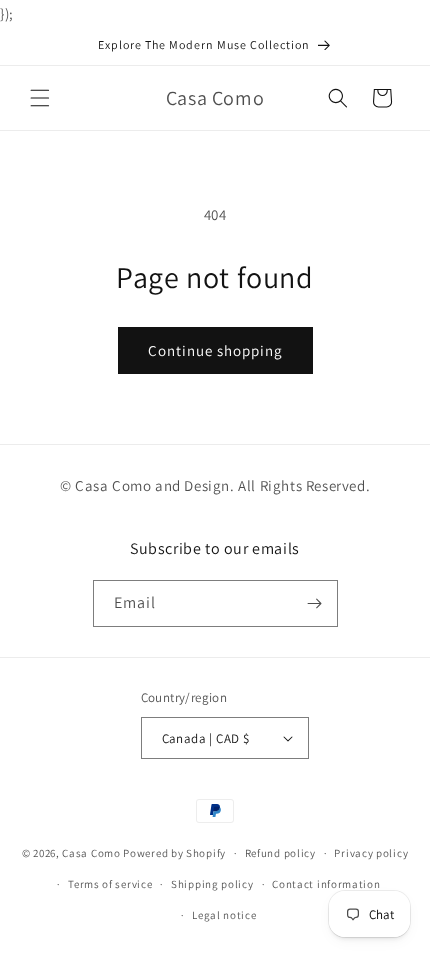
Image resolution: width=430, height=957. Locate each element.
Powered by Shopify (174, 853)
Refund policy (280, 853)
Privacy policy (371, 853)
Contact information (326, 884)
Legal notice (224, 915)
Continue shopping (215, 350)
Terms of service (110, 884)
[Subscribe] (315, 603)
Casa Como (91, 853)
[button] (40, 98)
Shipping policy (212, 884)
